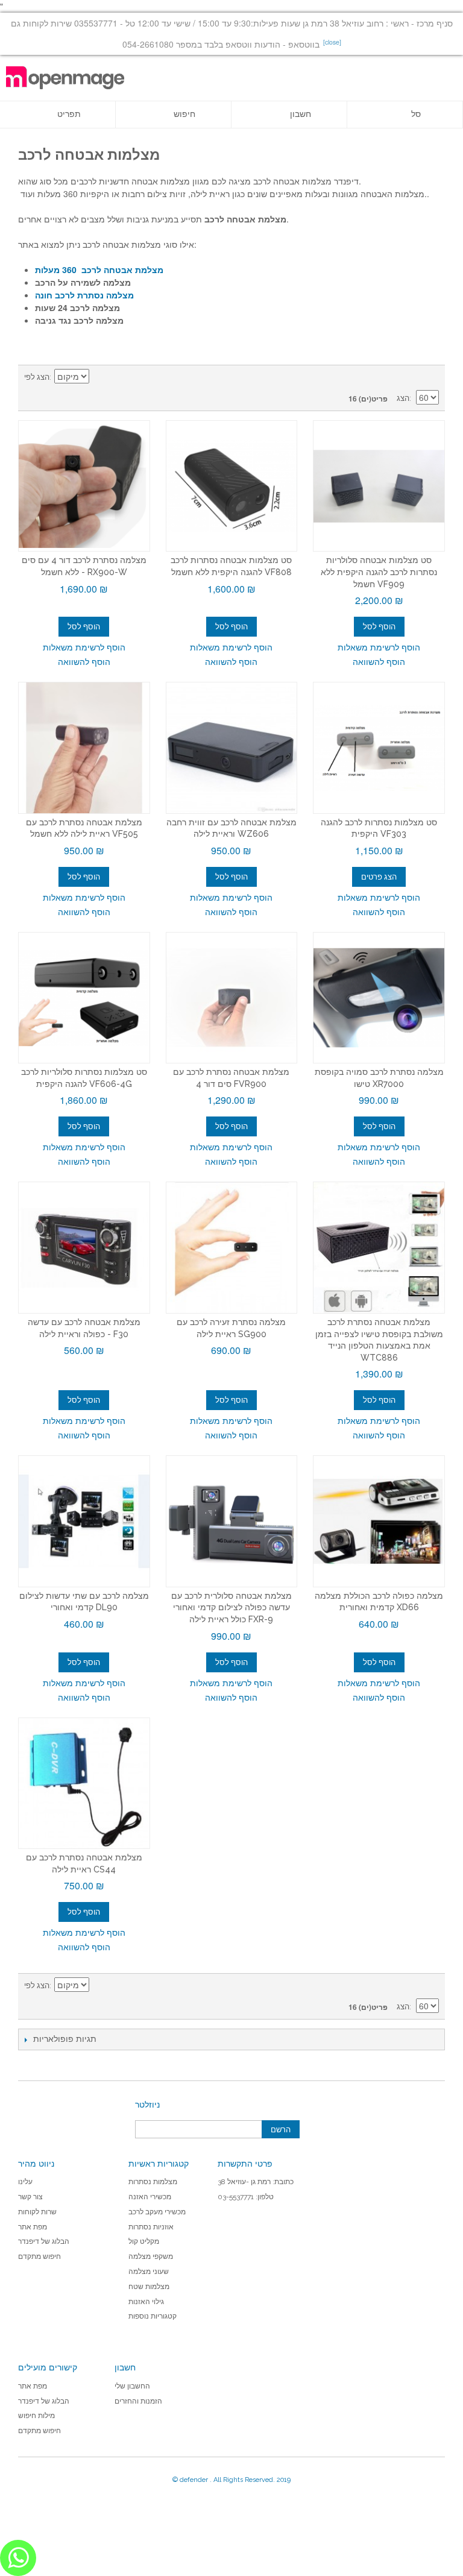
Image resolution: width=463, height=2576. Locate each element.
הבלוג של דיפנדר (44, 2241)
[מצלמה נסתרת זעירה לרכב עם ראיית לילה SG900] (232, 1248)
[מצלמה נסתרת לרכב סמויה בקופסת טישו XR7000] (379, 998)
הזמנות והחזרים (138, 2401)
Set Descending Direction (100, 377)
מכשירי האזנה (150, 2197)
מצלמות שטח (149, 2287)
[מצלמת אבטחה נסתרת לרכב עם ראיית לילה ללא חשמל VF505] (84, 748)
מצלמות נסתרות (153, 2182)
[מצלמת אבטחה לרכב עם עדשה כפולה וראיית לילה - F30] (84, 1248)
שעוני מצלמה (149, 2272)
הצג (403, 398)
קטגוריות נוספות (153, 2316)
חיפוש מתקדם (39, 2256)
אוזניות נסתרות (151, 2227)
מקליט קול (144, 2241)
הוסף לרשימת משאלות (84, 647)
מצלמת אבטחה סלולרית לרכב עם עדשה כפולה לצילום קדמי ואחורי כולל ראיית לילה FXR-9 (231, 1608)
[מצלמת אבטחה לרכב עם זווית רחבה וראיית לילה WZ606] (232, 748)
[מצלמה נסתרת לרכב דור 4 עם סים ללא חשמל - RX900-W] (84, 486)
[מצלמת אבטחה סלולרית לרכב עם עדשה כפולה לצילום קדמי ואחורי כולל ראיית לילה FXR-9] (232, 1521)
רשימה (430, 377)
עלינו (25, 2182)
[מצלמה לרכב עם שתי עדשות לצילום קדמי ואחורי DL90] (84, 1521)
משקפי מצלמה (151, 2256)
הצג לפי (37, 377)
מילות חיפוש (36, 2416)
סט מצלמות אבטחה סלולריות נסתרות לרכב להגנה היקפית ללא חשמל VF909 (379, 572)
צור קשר (30, 2197)
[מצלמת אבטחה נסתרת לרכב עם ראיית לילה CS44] (84, 1784)
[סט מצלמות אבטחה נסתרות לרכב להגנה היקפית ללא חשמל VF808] (232, 486)
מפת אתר (33, 2227)
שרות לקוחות (37, 2212)
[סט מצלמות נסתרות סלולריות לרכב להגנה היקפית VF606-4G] (84, 998)
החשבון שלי (132, 2386)
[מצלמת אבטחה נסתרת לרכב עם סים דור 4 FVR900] (232, 998)
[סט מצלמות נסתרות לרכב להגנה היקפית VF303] (379, 748)
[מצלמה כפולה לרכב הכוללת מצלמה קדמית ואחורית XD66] (379, 1521)
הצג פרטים (379, 877)
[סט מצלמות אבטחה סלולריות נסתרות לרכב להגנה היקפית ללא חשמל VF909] (379, 486)
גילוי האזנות (146, 2302)
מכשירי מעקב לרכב (157, 2212)
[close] (332, 42)
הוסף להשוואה (84, 661)
